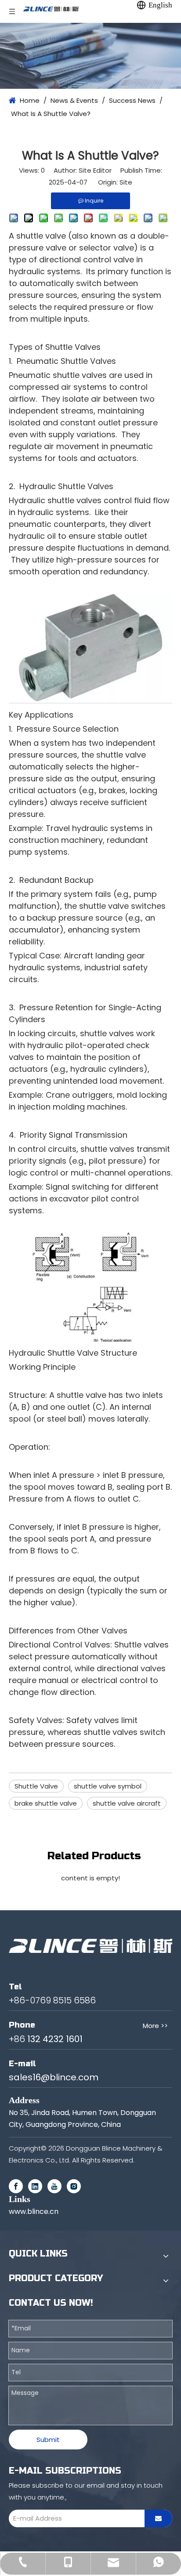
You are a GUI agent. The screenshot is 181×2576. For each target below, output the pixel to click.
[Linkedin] (35, 2186)
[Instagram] (74, 2186)
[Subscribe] (158, 2518)
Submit (48, 2440)
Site (126, 182)
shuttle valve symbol (108, 1786)
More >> (155, 2026)
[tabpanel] (90, 56)
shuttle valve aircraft (127, 1803)
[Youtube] (54, 2186)
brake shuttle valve (46, 1803)
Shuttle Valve (36, 1786)
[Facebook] (16, 2186)
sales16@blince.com (54, 2077)
